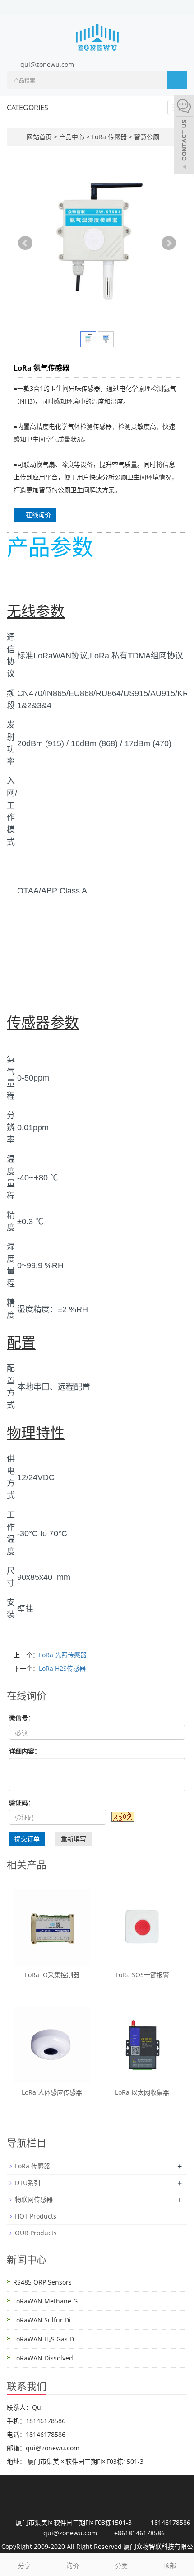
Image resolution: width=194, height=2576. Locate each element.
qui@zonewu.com (47, 64)
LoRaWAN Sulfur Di (42, 2320)
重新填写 (74, 1839)
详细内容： (25, 1751)
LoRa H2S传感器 (62, 1668)
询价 (73, 2565)
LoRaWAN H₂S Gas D (44, 2339)
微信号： (22, 1718)
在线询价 (37, 515)
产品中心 (73, 137)
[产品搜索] (177, 80)
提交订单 (27, 1839)
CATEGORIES (28, 108)
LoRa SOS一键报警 (142, 1975)
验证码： (22, 1803)
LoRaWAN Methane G (45, 2301)
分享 (24, 2565)
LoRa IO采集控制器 (52, 1975)
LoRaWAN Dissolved (43, 2358)
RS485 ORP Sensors (42, 2282)
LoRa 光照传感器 (63, 1655)
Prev (25, 243)
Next (169, 243)
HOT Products (36, 2216)
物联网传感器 (34, 2199)
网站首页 (39, 137)
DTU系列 (28, 2183)
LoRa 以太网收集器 (142, 2092)
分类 (121, 2566)
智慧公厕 (146, 137)
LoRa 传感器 (109, 137)
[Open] (184, 136)
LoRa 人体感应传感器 (52, 2092)
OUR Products (36, 2233)
